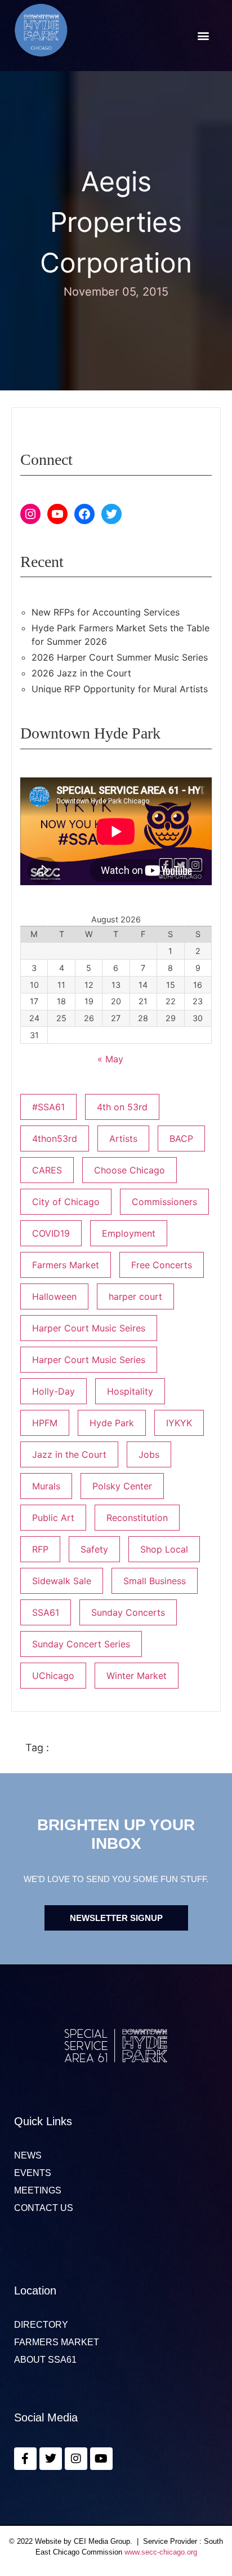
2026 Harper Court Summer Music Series (120, 657)
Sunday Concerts (128, 1612)
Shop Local (164, 1549)
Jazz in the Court (69, 1454)
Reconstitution (137, 1518)
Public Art (53, 1518)
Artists (123, 1138)
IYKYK (179, 1423)
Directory (41, 2325)
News (28, 2156)
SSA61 (46, 1612)
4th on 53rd (122, 1107)
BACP (181, 1138)
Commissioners (164, 1202)
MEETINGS (38, 2191)
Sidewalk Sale (62, 1581)
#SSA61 (48, 1107)
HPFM (45, 1423)
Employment (129, 1233)
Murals (46, 1486)
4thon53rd (55, 1138)
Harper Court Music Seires (89, 1328)
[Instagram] (30, 514)
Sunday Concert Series (81, 1644)
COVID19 (51, 1233)
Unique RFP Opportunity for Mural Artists (120, 689)
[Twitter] (111, 514)
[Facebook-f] (25, 2459)
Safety (94, 1549)
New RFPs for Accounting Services (106, 612)
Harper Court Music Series (89, 1360)
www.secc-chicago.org (161, 2552)
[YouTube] (57, 514)
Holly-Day (53, 1391)
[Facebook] (84, 514)
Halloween (54, 1296)
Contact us (44, 2208)
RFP (40, 1549)
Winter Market (137, 1676)
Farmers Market (66, 1265)
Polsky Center (122, 1486)
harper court (135, 1296)
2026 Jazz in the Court (81, 673)
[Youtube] (101, 2459)
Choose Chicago (130, 1170)
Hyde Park (112, 1423)
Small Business (155, 1581)
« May (110, 1059)
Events (33, 2173)
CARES (47, 1170)
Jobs (149, 1454)
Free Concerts (162, 1265)
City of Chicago (66, 1202)
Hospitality (130, 1391)
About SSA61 (45, 2360)
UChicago (53, 1676)
